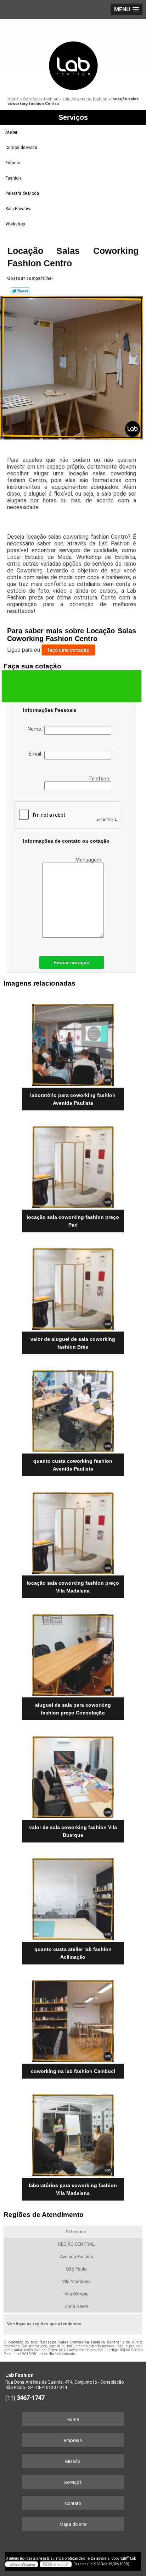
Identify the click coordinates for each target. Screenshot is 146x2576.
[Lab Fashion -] (73, 55)
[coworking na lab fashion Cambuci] (73, 2019)
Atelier (11, 132)
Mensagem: (89, 860)
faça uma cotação (68, 650)
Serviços (73, 117)
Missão (73, 2461)
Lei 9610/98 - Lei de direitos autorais (46, 2354)
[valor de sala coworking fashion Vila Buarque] (73, 1774)
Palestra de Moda (22, 193)
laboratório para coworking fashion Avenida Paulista (73, 1099)
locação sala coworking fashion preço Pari (73, 1221)
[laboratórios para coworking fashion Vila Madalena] (73, 2133)
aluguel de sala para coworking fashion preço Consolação (73, 1709)
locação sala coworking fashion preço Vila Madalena (73, 1587)
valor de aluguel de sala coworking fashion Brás (73, 1343)
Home (73, 2419)
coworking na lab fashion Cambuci (73, 2071)
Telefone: (100, 779)
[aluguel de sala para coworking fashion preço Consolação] (73, 1652)
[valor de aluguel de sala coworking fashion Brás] (73, 1287)
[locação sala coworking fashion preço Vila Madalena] (73, 1530)
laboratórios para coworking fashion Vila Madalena (73, 2189)
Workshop (15, 224)
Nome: (36, 729)
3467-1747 (30, 2398)
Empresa (73, 2440)
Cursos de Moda (21, 148)
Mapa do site (73, 2524)
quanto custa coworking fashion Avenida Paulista (73, 1465)
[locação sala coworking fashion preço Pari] (73, 1165)
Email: (36, 754)
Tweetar (20, 291)
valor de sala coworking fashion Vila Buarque (73, 1831)
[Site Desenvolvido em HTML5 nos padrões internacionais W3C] (56, 2564)
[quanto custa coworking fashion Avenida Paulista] (73, 1409)
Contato (73, 2503)
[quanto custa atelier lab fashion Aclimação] (73, 1897)
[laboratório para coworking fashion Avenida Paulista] (73, 1043)
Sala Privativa (18, 209)
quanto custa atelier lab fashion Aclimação (73, 1953)
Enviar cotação (72, 962)
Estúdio (13, 163)
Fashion (13, 178)
